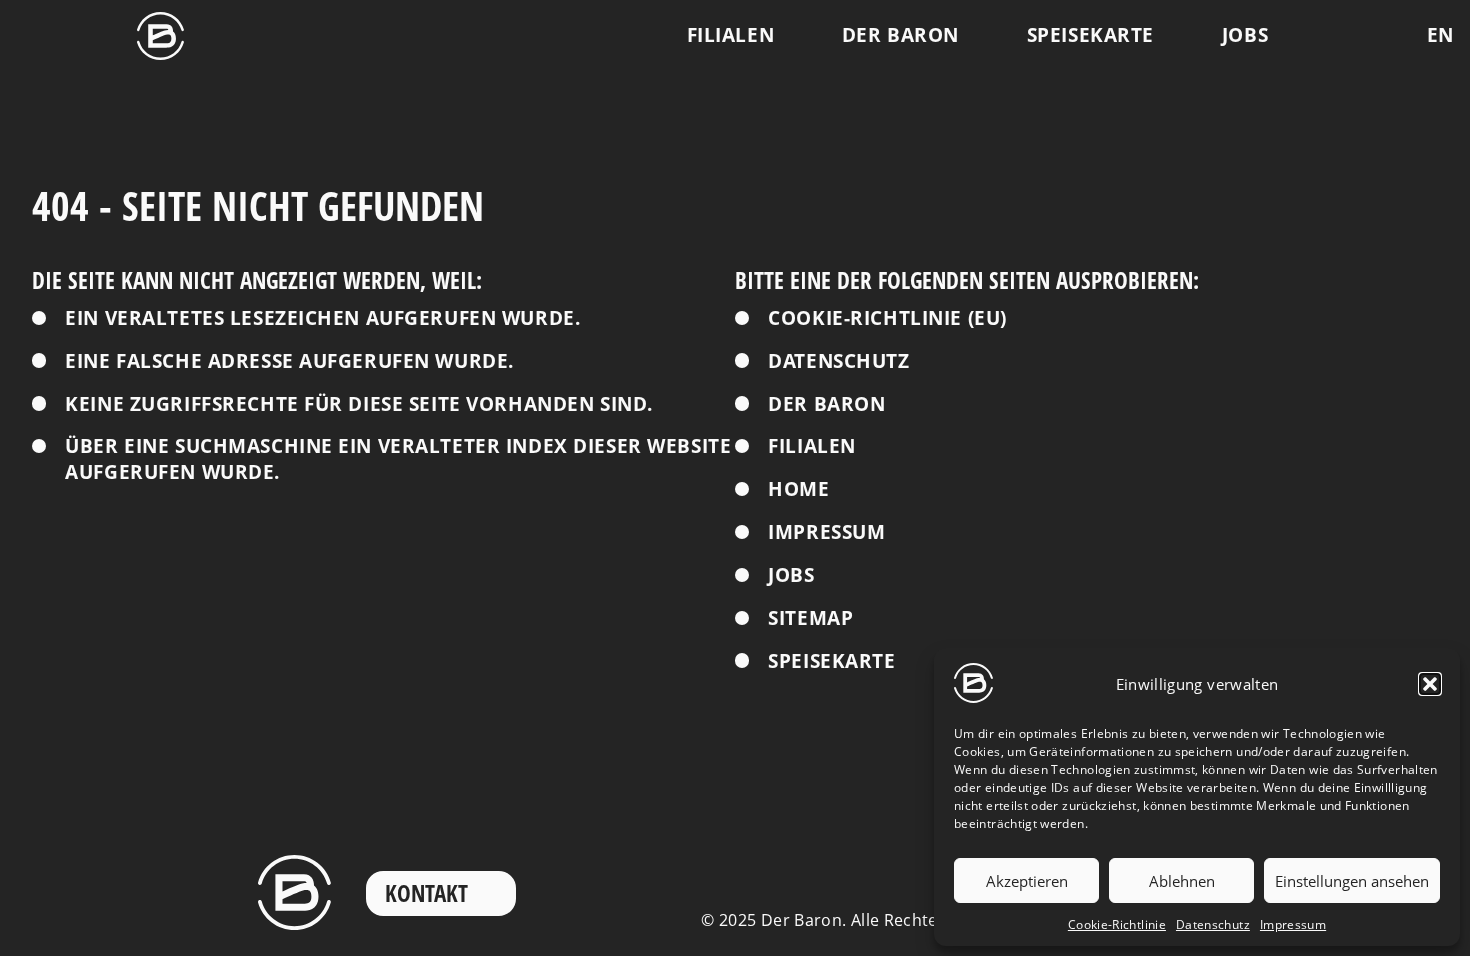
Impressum (1293, 924)
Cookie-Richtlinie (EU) (887, 318)
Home (798, 489)
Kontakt (426, 893)
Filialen (731, 35)
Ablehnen (1182, 881)
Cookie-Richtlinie (1117, 924)
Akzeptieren (1027, 881)
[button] (1430, 684)
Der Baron (900, 35)
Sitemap (810, 618)
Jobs (1245, 35)
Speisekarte (1090, 35)
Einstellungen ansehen (1352, 881)
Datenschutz (1213, 924)
